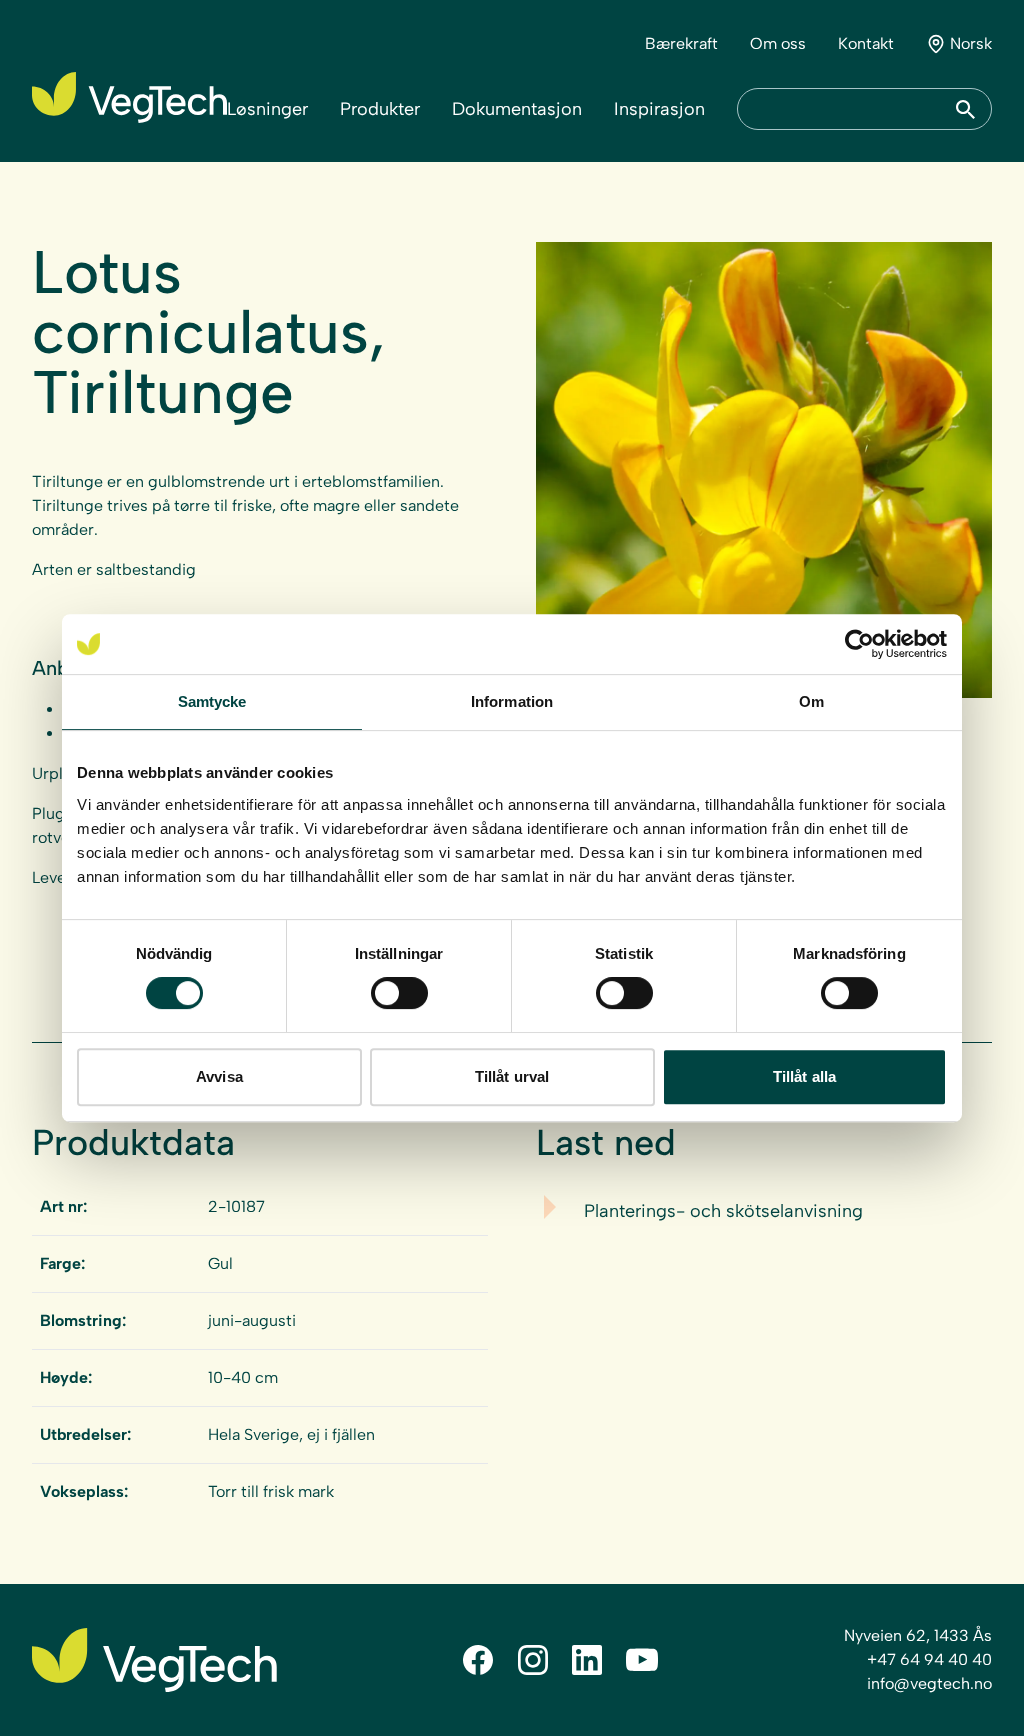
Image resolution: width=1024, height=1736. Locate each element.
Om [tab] (811, 701)
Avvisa (219, 1076)
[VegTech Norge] (129, 97)
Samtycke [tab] (212, 701)
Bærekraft (681, 43)
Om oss (778, 43)
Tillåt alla (804, 1076)
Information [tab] (512, 701)
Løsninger (267, 109)
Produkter (380, 109)
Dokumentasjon (517, 109)
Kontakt (866, 43)
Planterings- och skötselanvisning (723, 1211)
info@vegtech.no (929, 1683)
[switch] (399, 993)
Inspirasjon (659, 109)
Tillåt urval (512, 1076)
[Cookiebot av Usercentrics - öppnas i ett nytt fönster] (859, 644)
